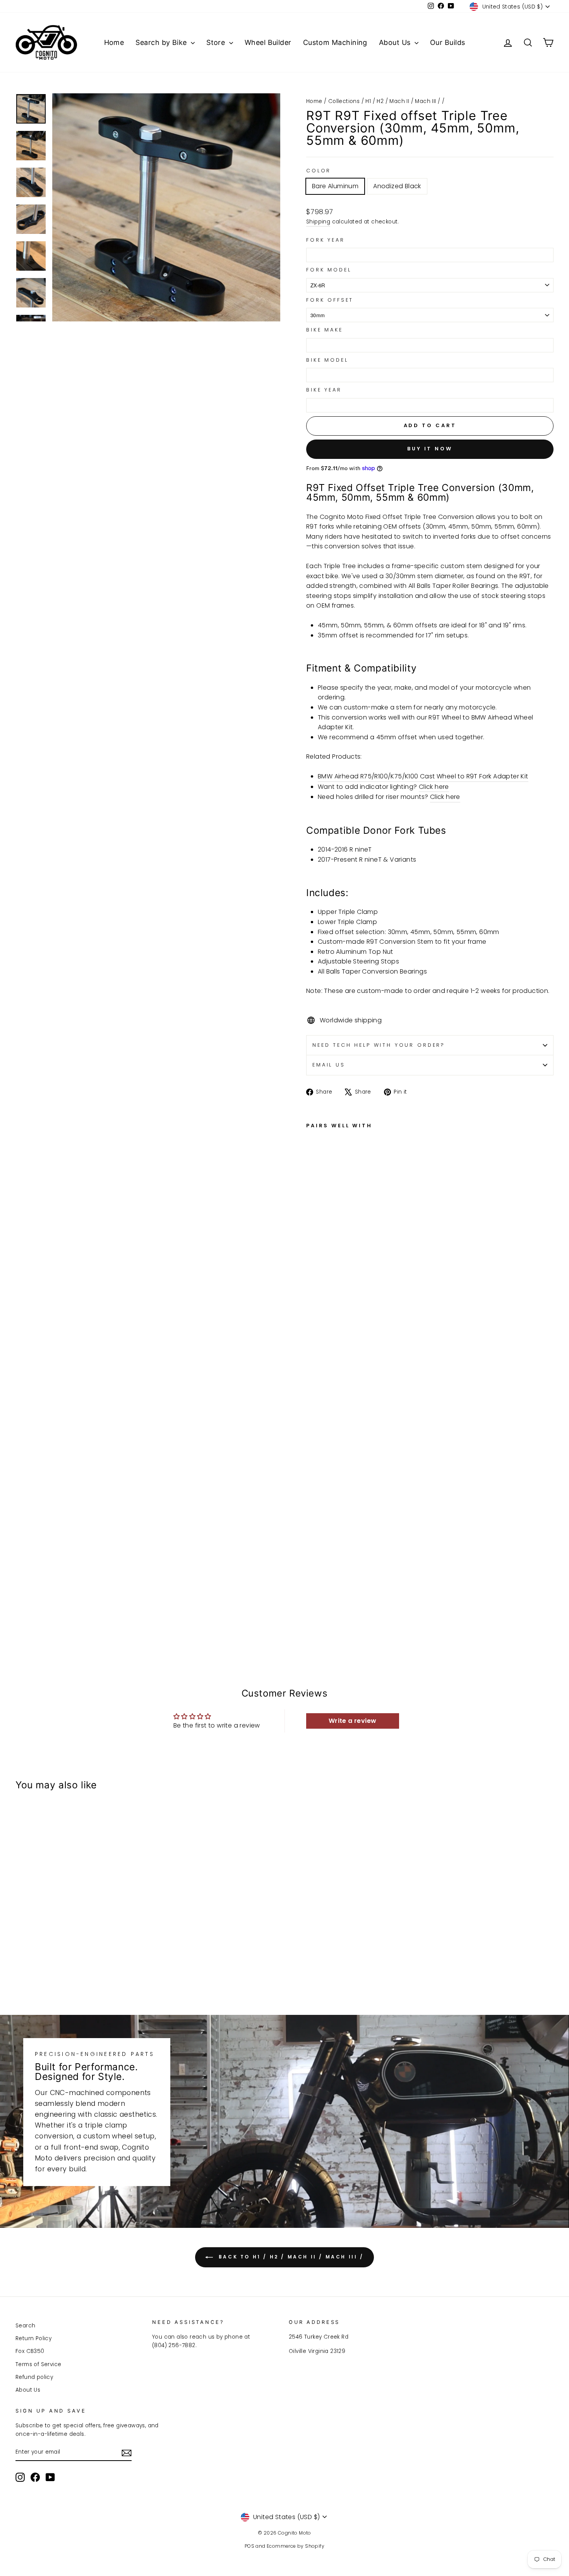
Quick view (80, 1928)
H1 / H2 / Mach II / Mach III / (403, 101)
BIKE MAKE (325, 330)
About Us (396, 42)
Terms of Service (38, 2364)
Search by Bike (162, 42)
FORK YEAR (326, 240)
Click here (434, 787)
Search (25, 2326)
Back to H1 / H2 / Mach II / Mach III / (290, 2257)
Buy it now (430, 449)
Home (114, 42)
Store (217, 42)
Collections (344, 101)
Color (319, 171)
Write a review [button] (353, 1721)
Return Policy (33, 2338)
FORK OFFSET (330, 300)
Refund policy (34, 2377)
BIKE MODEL (327, 360)
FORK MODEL (329, 270)
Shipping (318, 222)
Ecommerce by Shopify (296, 2546)
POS (249, 2546)
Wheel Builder (268, 42)
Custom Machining (335, 42)
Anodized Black (397, 186)
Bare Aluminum (335, 186)
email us (329, 1065)
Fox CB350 (30, 2351)
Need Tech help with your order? (379, 1045)
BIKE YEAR (324, 390)
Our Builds (448, 42)
